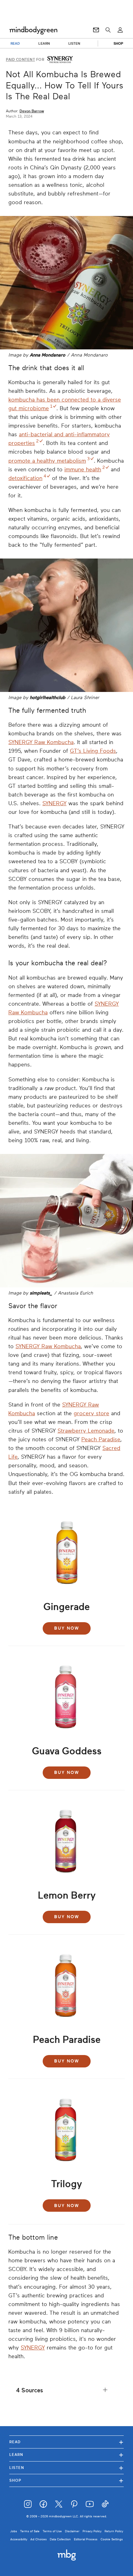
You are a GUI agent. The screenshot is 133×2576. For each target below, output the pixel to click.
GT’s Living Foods (93, 751)
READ (15, 43)
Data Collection (60, 2539)
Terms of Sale (30, 2531)
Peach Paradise (101, 1439)
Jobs (14, 2531)
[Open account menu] (120, 30)
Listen (66, 2468)
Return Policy (114, 2531)
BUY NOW (67, 1628)
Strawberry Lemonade (86, 1431)
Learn (66, 2455)
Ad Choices (39, 2539)
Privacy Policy (92, 2531)
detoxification (25, 478)
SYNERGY (54, 803)
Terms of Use (52, 2531)
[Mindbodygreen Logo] (33, 30)
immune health (83, 469)
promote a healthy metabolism (47, 461)
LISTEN (74, 43)
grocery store (91, 1413)
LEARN (44, 43)
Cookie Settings (112, 2539)
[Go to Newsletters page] (96, 30)
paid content (20, 60)
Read (66, 2442)
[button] (66, 2390)
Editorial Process (86, 2539)
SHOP (118, 43)
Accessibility (19, 2539)
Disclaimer (72, 2531)
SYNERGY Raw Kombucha (41, 742)
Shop (66, 2480)
